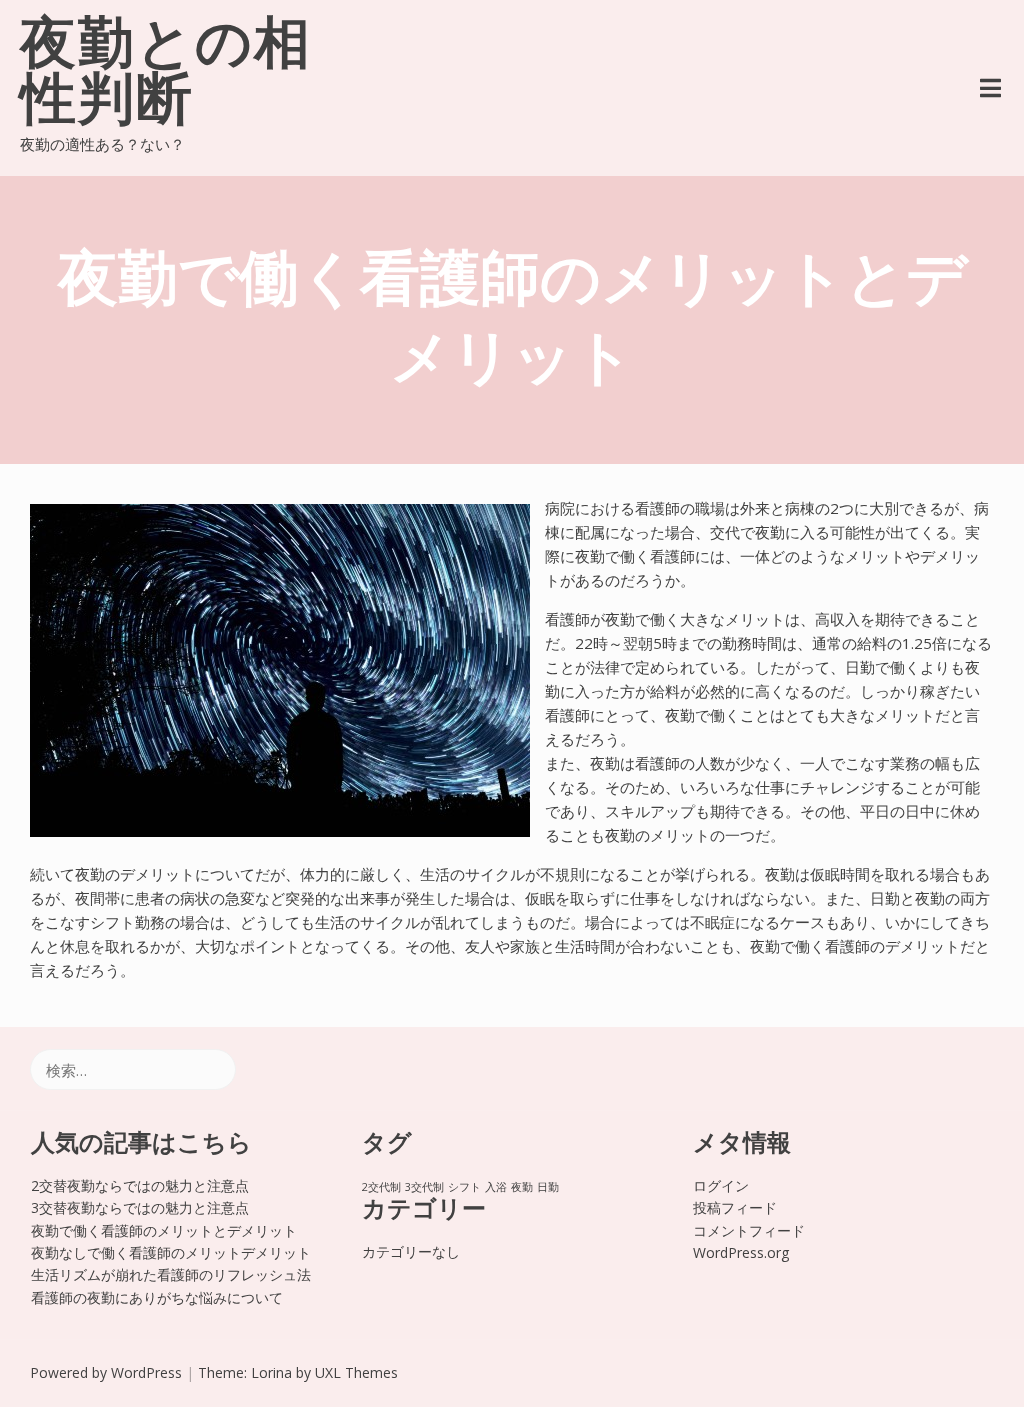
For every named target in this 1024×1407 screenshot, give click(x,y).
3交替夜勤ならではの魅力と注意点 (140, 1207)
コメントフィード (749, 1230)
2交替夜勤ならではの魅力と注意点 (140, 1185)
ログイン (721, 1185)
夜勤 (522, 1187)
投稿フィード (735, 1207)
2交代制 (381, 1187)
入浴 (496, 1187)
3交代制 (424, 1187)
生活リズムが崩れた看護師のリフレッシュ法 (171, 1274)
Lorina (271, 1372)
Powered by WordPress (106, 1372)
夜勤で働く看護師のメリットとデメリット (164, 1230)
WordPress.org (741, 1252)
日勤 (548, 1187)
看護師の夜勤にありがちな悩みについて (157, 1297)
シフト (464, 1187)
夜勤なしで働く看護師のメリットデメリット (171, 1252)
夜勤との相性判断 (166, 76)
